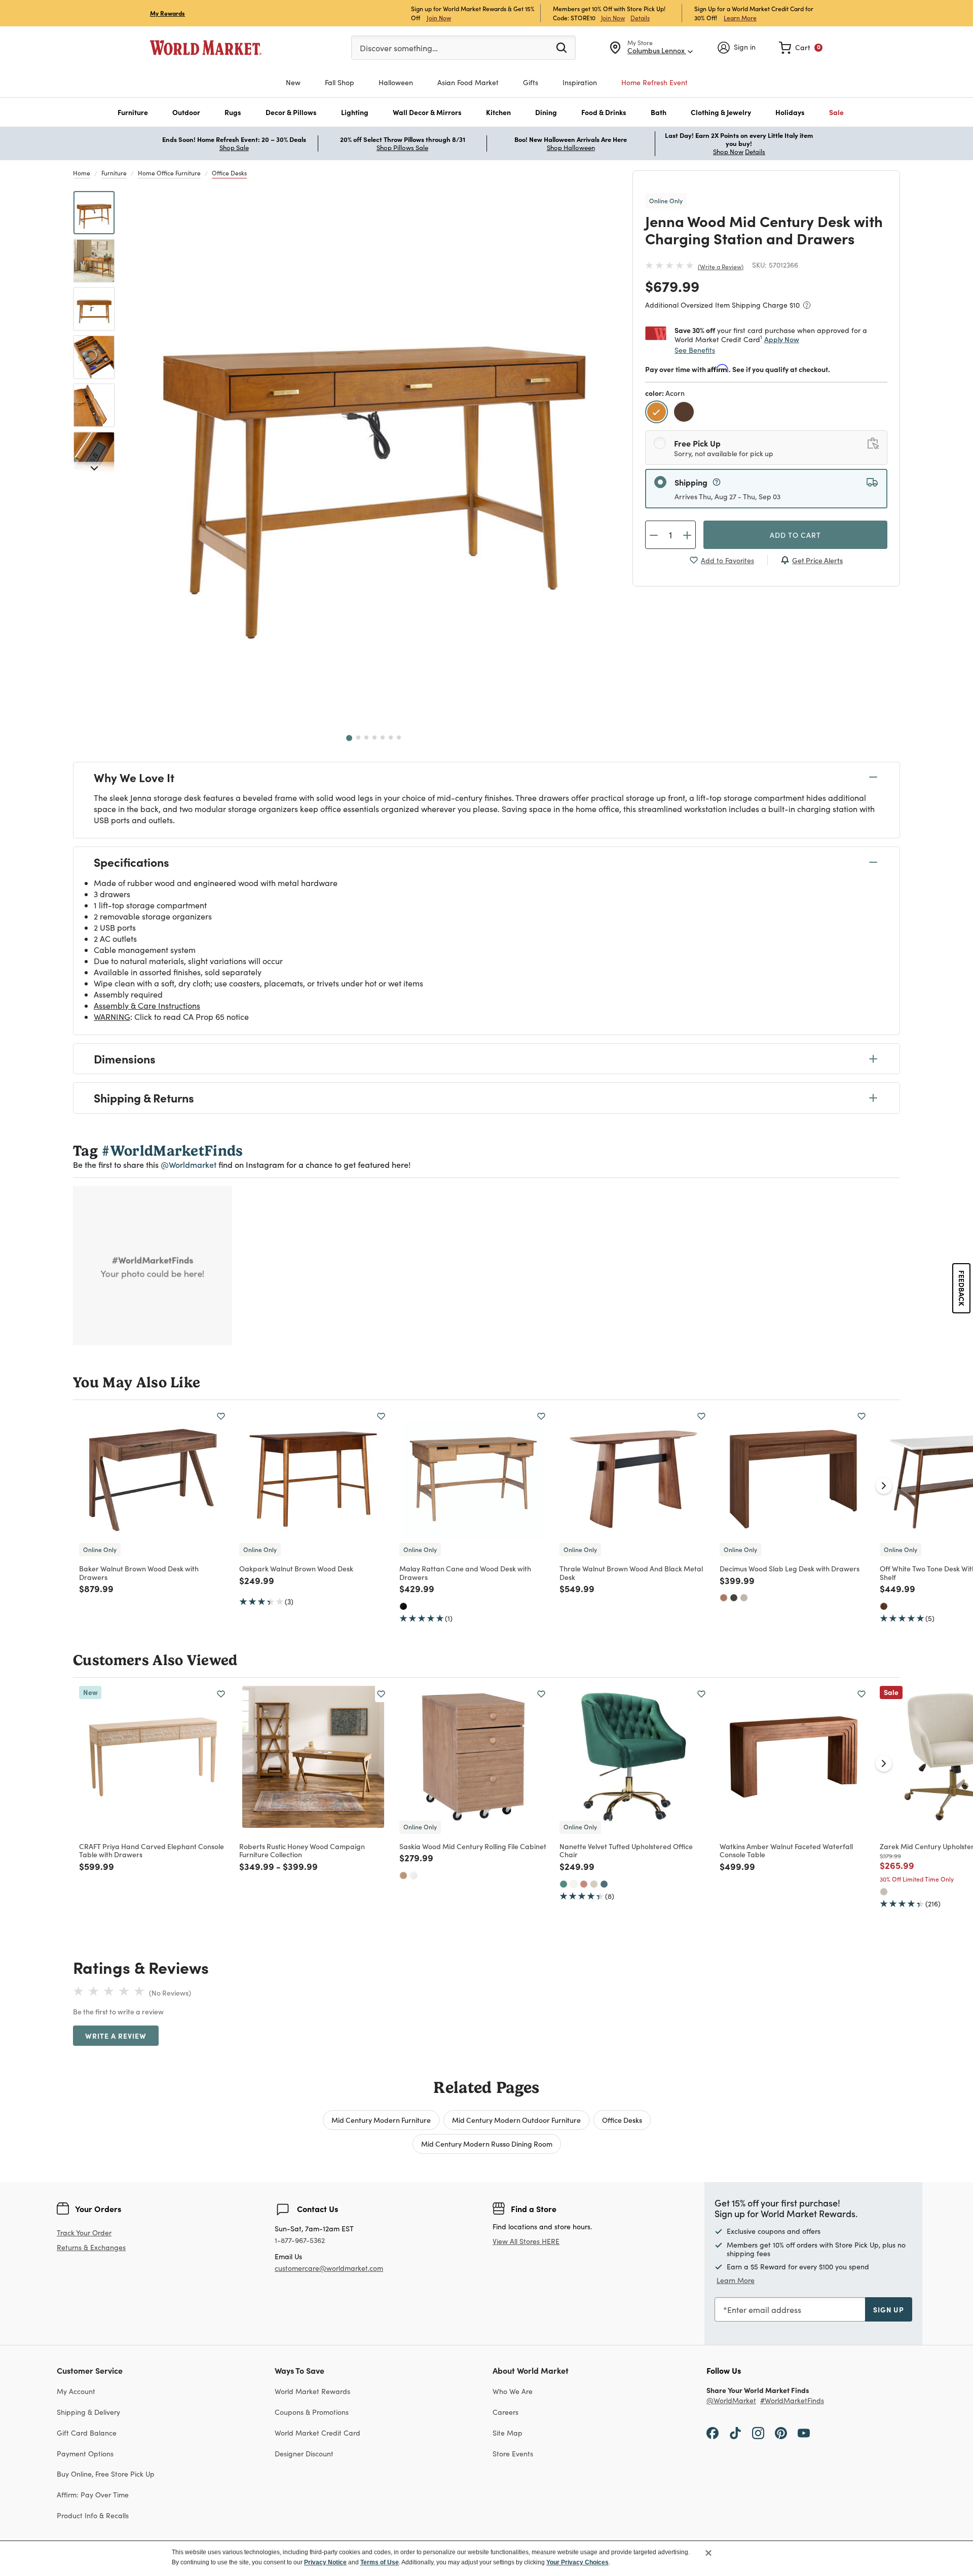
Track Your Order (84, 2233)
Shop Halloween (571, 148)
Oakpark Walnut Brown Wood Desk (296, 1568)
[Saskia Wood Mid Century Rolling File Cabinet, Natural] (403, 1875)
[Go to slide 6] (391, 738)
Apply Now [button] (782, 339)
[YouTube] (804, 2433)
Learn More (740, 17)
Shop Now (728, 152)
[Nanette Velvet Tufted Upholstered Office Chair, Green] (564, 1884)
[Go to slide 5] (383, 738)
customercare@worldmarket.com (329, 2268)
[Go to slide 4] (375, 738)
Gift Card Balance (87, 2433)
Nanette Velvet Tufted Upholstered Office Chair (626, 1850)
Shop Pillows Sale (402, 148)
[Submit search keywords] (562, 47)
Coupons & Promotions (312, 2412)
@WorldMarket (731, 2401)
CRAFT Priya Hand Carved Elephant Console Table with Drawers (152, 1850)
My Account (76, 2391)
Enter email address (764, 2310)
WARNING (112, 1017)
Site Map (508, 2433)
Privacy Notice (325, 2562)
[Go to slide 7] (399, 738)
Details (640, 18)
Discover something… (399, 48)
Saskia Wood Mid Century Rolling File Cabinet (473, 1846)
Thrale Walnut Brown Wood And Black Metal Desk (631, 1573)
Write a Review (721, 267)
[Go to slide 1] (349, 738)
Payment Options (85, 2454)
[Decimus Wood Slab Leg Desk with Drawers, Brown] (724, 1598)
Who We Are (513, 2391)
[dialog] (486, 2558)
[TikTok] (735, 2433)
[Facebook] (713, 2433)
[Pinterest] (781, 2433)
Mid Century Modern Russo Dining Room (487, 2144)
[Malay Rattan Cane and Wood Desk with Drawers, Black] (403, 1606)
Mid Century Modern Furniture (381, 2120)
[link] (801, 48)
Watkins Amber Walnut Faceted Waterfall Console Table (786, 1850)
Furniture (114, 173)
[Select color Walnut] (685, 413)
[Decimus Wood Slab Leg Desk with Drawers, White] (744, 1598)
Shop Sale (234, 148)
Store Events (513, 2454)
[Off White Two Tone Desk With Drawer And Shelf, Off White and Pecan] (884, 1606)
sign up (889, 2309)
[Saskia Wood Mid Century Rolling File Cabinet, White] (414, 1875)
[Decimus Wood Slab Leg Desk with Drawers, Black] (734, 1598)
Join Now (439, 17)
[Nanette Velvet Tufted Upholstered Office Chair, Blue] (604, 1884)
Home (82, 173)
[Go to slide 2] (358, 738)
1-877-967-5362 (300, 2241)
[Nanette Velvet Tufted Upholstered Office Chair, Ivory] (574, 1884)
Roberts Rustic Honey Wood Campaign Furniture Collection (302, 1850)
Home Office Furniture (169, 173)
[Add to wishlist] (221, 1416)
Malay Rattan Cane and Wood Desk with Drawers (465, 1573)
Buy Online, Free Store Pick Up (106, 2474)
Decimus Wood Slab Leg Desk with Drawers (790, 1568)
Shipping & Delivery (88, 2412)
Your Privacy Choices (577, 2562)
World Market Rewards (312, 2391)
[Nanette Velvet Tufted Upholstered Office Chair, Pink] (584, 1884)
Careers (506, 2412)
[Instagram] (758, 2433)
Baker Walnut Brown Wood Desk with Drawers (139, 1573)
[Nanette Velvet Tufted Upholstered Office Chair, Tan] (594, 1884)
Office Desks (229, 173)
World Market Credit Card (317, 2433)
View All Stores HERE (526, 2241)
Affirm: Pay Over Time (93, 2495)
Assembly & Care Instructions (147, 1005)
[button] (133, 112)
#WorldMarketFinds (792, 2401)
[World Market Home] (206, 48)
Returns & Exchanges (91, 2248)
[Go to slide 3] (366, 738)
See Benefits (695, 350)
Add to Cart (795, 535)
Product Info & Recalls (93, 2515)
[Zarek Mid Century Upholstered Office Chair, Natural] (884, 1892)
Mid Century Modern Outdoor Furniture (516, 2120)
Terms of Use (380, 2562)
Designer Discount (304, 2454)
